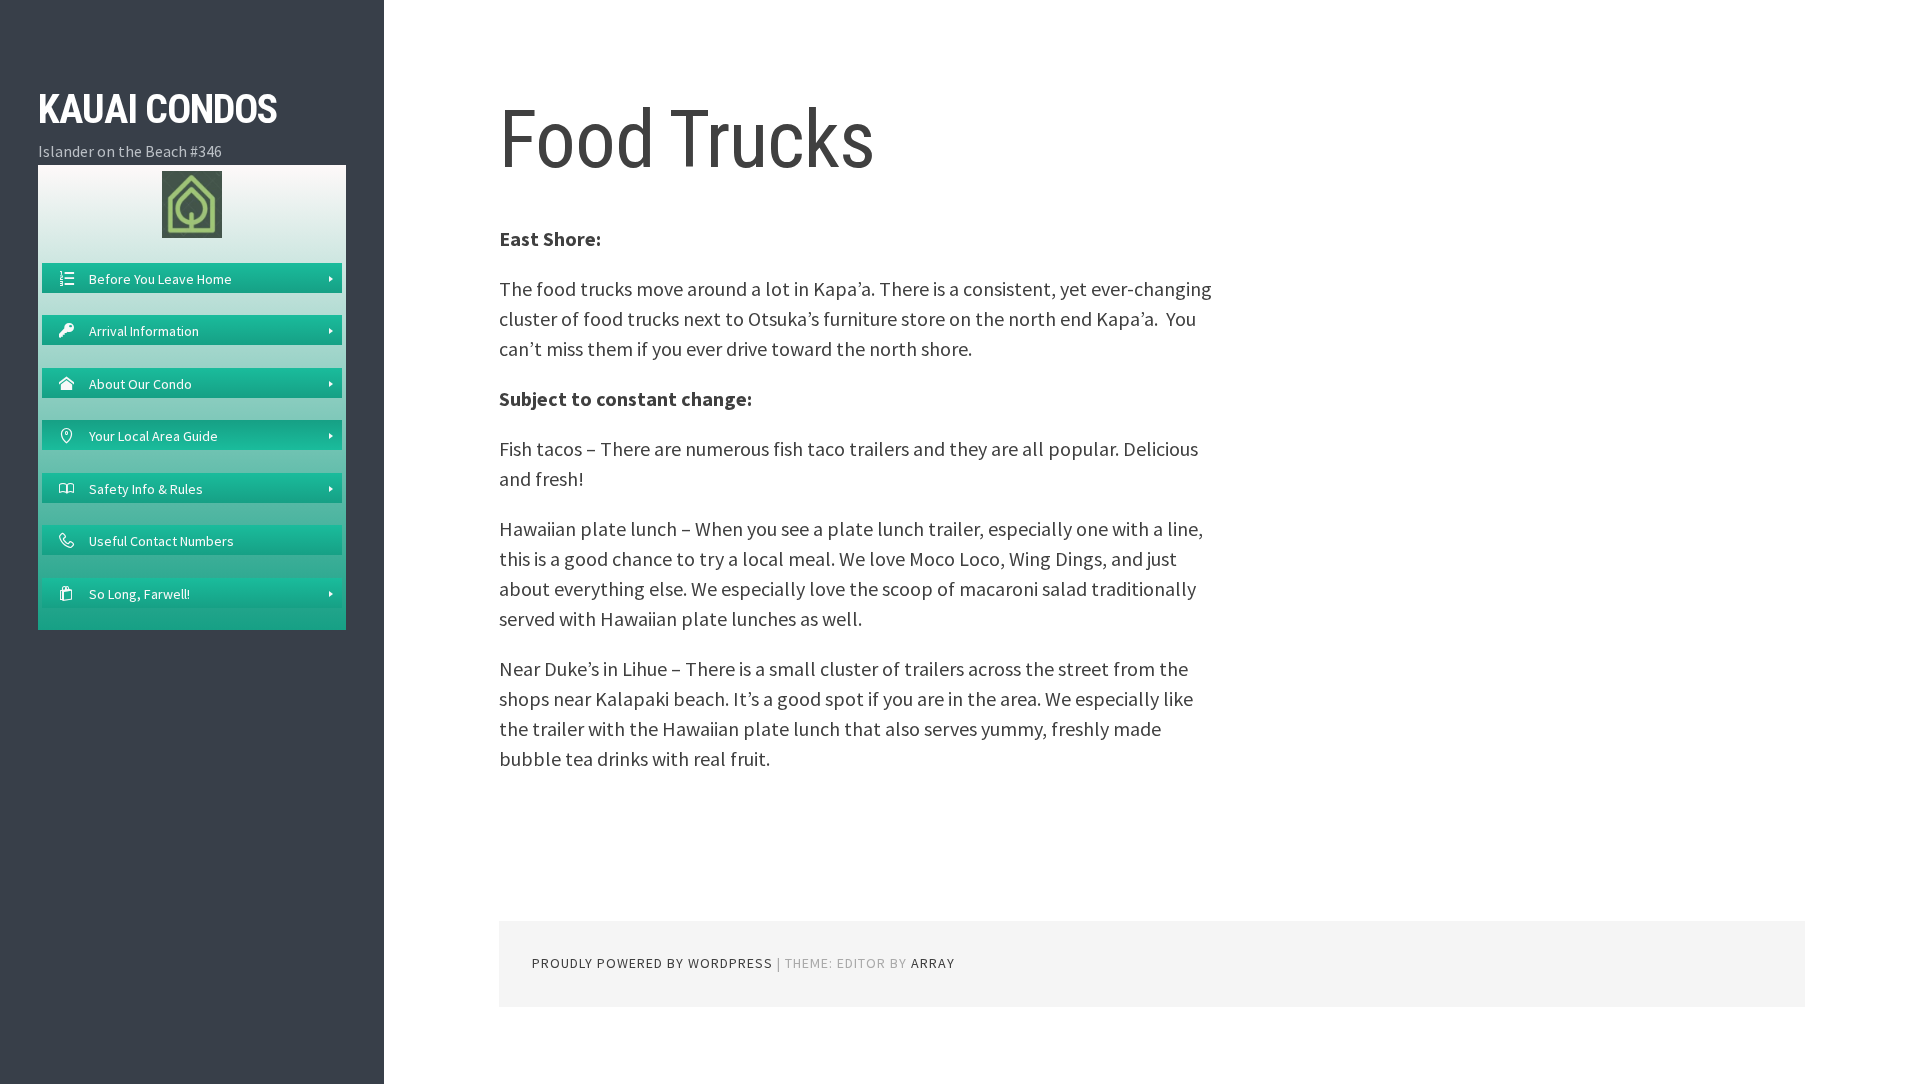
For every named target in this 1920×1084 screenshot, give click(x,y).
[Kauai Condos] (191, 202)
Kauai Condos (157, 109)
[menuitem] (191, 278)
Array (933, 963)
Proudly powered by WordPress (652, 963)
